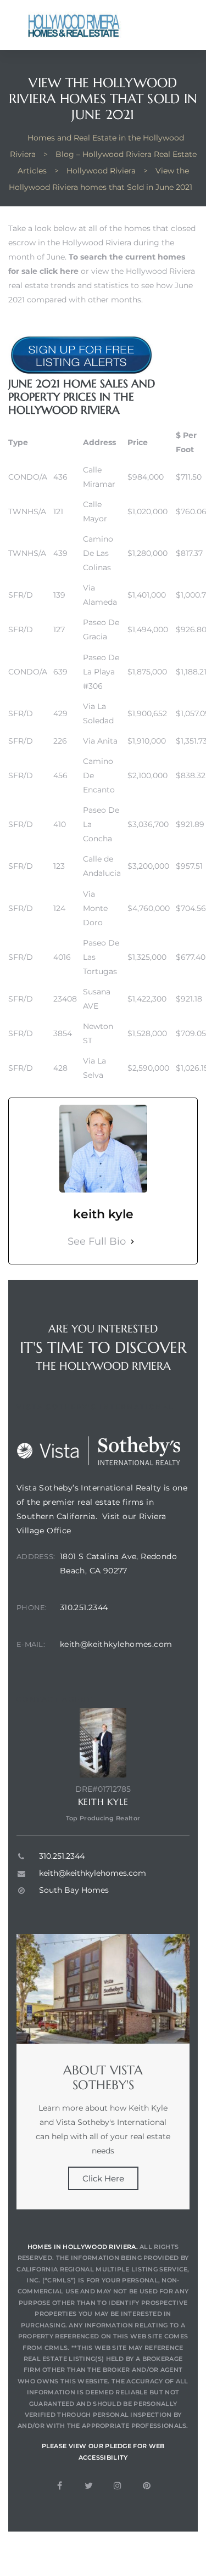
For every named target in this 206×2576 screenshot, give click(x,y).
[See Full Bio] (132, 1242)
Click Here (103, 2178)
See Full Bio (97, 1241)
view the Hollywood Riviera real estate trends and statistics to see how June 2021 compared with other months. (102, 285)
